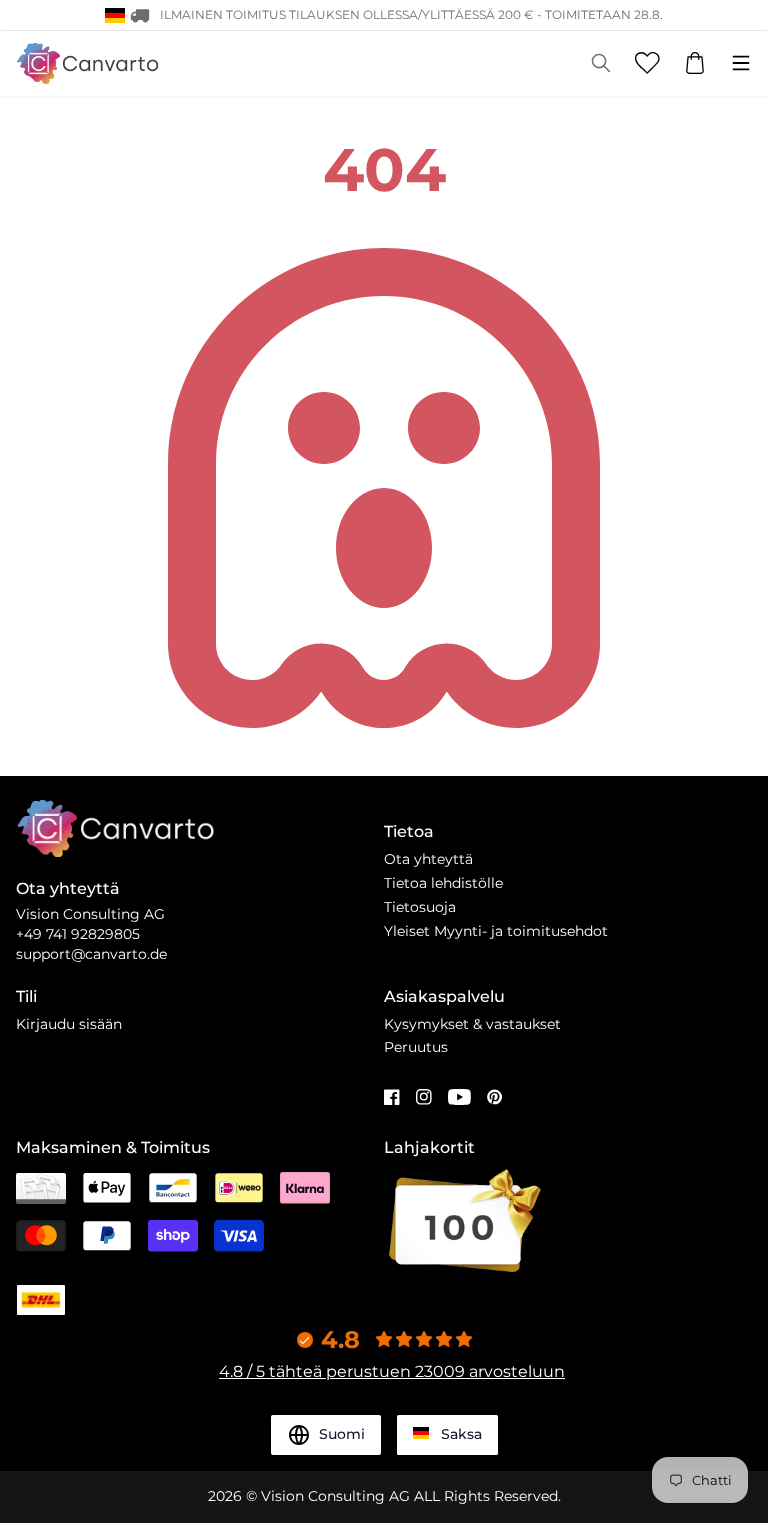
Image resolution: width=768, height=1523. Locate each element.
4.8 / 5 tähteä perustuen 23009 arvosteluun (392, 1371)
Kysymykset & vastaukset (472, 1024)
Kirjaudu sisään (69, 1024)
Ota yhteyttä (428, 859)
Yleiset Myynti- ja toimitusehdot (496, 931)
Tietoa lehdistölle (443, 883)
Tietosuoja (420, 907)
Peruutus (416, 1047)
